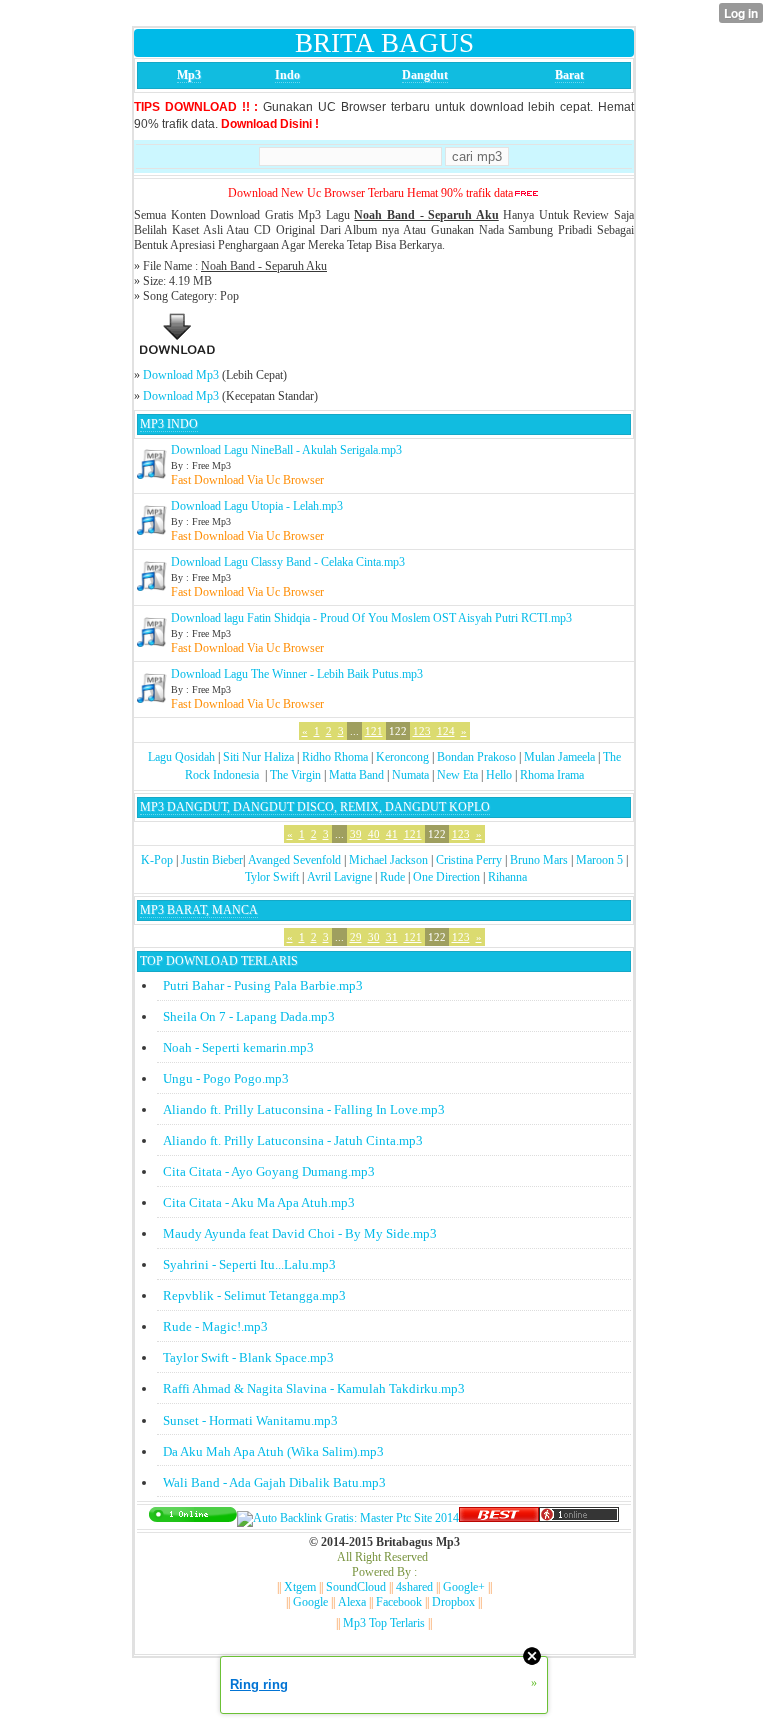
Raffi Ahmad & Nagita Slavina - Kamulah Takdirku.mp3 (314, 1388)
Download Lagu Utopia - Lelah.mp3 (257, 506)
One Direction (446, 877)
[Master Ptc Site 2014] (348, 1518)
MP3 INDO (169, 424)
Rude (392, 877)
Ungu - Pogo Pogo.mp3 (226, 1078)
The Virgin (295, 775)
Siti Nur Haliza (258, 757)
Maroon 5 (599, 860)
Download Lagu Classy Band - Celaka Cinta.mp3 (288, 562)
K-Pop (157, 860)
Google (310, 1602)
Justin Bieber (212, 860)
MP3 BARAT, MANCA (199, 910)
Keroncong (402, 757)
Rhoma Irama (552, 775)
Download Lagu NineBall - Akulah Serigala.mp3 (286, 450)
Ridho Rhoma (335, 757)
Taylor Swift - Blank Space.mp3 (248, 1357)
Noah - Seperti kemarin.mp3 (238, 1047)
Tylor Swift (272, 877)
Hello (499, 775)
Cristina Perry (469, 860)
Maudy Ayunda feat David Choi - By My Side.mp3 (300, 1233)
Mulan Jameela (559, 757)
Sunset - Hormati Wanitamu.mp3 (250, 1420)
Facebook (399, 1602)
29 (356, 937)
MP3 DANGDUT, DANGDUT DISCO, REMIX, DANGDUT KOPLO (315, 807)
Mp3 (189, 75)
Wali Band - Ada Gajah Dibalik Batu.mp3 (274, 1482)
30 (374, 937)
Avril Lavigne (339, 877)
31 (392, 937)
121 (374, 731)
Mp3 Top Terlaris (384, 1623)
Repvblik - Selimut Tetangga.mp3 (254, 1295)
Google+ (464, 1587)
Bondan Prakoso (476, 757)
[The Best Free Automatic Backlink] (499, 1518)
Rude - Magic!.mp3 (215, 1326)
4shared (414, 1587)
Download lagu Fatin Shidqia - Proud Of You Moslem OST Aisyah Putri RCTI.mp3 (371, 618)
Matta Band (356, 775)
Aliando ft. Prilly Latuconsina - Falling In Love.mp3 (304, 1109)
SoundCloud (356, 1587)
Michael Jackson (388, 860)
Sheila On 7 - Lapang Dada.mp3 (249, 1016)
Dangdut (425, 75)
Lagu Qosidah (181, 757)
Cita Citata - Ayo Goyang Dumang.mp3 (269, 1171)
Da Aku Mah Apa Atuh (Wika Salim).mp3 (273, 1451)
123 (422, 731)
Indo (287, 75)
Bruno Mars (539, 860)
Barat (569, 75)
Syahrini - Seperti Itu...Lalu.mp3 (249, 1264)
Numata (410, 775)
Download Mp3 (181, 375)
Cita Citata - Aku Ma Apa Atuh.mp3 (259, 1202)
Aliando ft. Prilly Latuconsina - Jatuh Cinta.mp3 (293, 1140)
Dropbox (453, 1602)
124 (446, 731)
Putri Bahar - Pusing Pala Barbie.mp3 (263, 985)
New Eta (457, 775)
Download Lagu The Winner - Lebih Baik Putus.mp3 (297, 674)
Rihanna (507, 877)
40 (374, 834)
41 (392, 834)
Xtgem (300, 1587)
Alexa (352, 1602)
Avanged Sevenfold (294, 860)
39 (356, 834)
